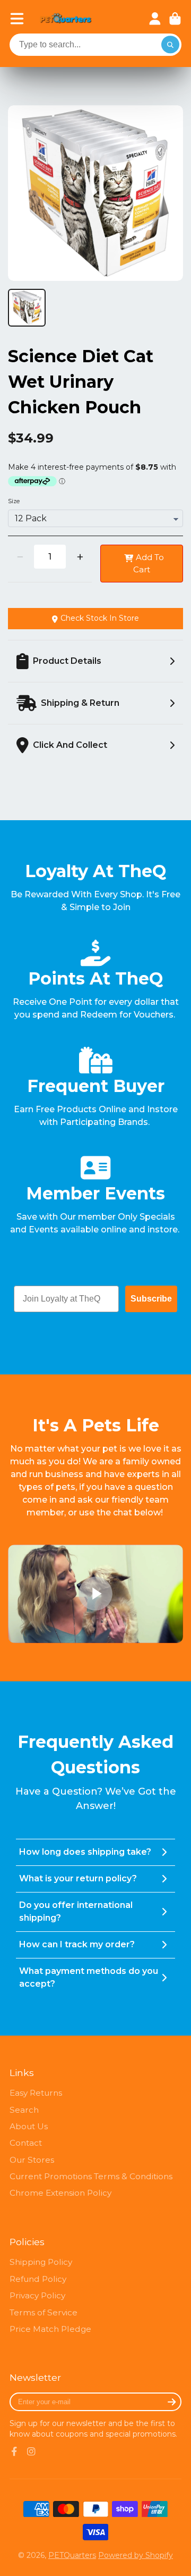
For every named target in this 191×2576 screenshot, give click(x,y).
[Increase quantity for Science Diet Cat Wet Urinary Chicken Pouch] (80, 557)
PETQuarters (72, 2555)
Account (155, 19)
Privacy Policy (37, 2295)
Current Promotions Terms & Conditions (91, 2176)
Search (24, 2110)
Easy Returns (36, 2093)
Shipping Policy (41, 2262)
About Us (29, 2126)
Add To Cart (149, 563)
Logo (66, 19)
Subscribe (151, 1299)
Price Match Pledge (50, 2329)
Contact (26, 2143)
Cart (175, 19)
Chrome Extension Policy (60, 2193)
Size (14, 501)
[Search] (170, 45)
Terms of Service (44, 2312)
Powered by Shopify (136, 2555)
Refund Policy (38, 2279)
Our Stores (32, 2160)
